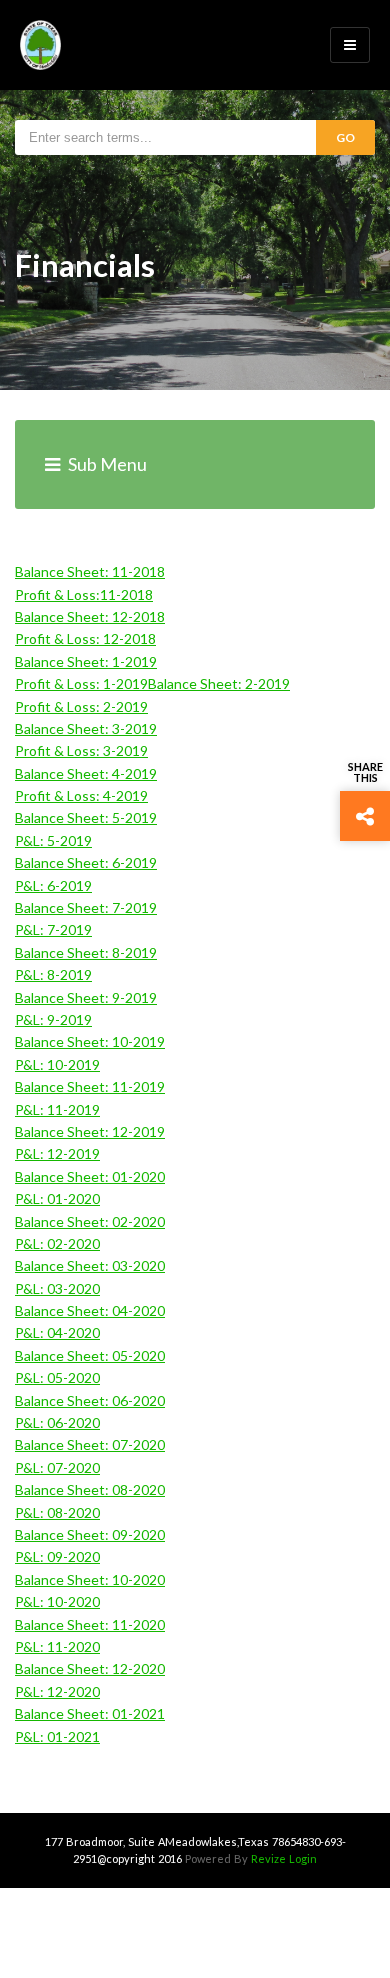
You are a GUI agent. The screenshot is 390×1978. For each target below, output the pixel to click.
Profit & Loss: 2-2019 (81, 706)
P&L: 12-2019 (57, 1153)
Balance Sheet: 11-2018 (90, 571)
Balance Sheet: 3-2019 (86, 728)
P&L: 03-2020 (57, 1288)
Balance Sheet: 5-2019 (86, 817)
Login (303, 1858)
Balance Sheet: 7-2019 (86, 907)
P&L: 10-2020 (57, 1601)
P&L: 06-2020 (57, 1422)
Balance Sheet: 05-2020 (90, 1355)
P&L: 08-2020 (57, 1512)
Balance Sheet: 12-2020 (90, 1668)
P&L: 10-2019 (57, 1064)
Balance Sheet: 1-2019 (86, 661)
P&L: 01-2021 (57, 1736)
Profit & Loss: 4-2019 (81, 795)
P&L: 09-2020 (57, 1556)
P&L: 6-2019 (53, 885)
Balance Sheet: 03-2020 (90, 1265)
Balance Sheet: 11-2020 (90, 1624)
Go (345, 137)
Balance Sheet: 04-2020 (90, 1310)
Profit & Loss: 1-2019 (81, 683)
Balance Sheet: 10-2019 (90, 1041)
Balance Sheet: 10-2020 (90, 1579)
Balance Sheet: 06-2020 (90, 1400)
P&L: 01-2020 (57, 1198)
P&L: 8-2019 (53, 974)
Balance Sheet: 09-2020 (90, 1534)
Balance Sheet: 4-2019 (86, 773)
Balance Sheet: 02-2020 (90, 1221)
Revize (268, 1858)
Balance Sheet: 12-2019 (90, 1131)
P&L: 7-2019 (53, 929)
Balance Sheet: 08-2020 (90, 1489)
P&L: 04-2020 (57, 1332)
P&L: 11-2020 (57, 1646)
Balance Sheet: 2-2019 (219, 683)
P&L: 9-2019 (53, 1019)
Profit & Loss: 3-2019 (81, 750)
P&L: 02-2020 (57, 1243)
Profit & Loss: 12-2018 (85, 638)
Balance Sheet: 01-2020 (90, 1176)
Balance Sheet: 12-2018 (90, 616)
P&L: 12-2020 (57, 1691)
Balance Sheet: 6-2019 (86, 862)
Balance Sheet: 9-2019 (86, 997)
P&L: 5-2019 (53, 840)
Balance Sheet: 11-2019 (90, 1086)
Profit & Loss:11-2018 (84, 594)
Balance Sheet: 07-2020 (90, 1444)
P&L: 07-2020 (57, 1467)
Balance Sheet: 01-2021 (90, 1713)
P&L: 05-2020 (57, 1377)
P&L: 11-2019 (57, 1109)
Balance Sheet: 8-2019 (86, 952)
